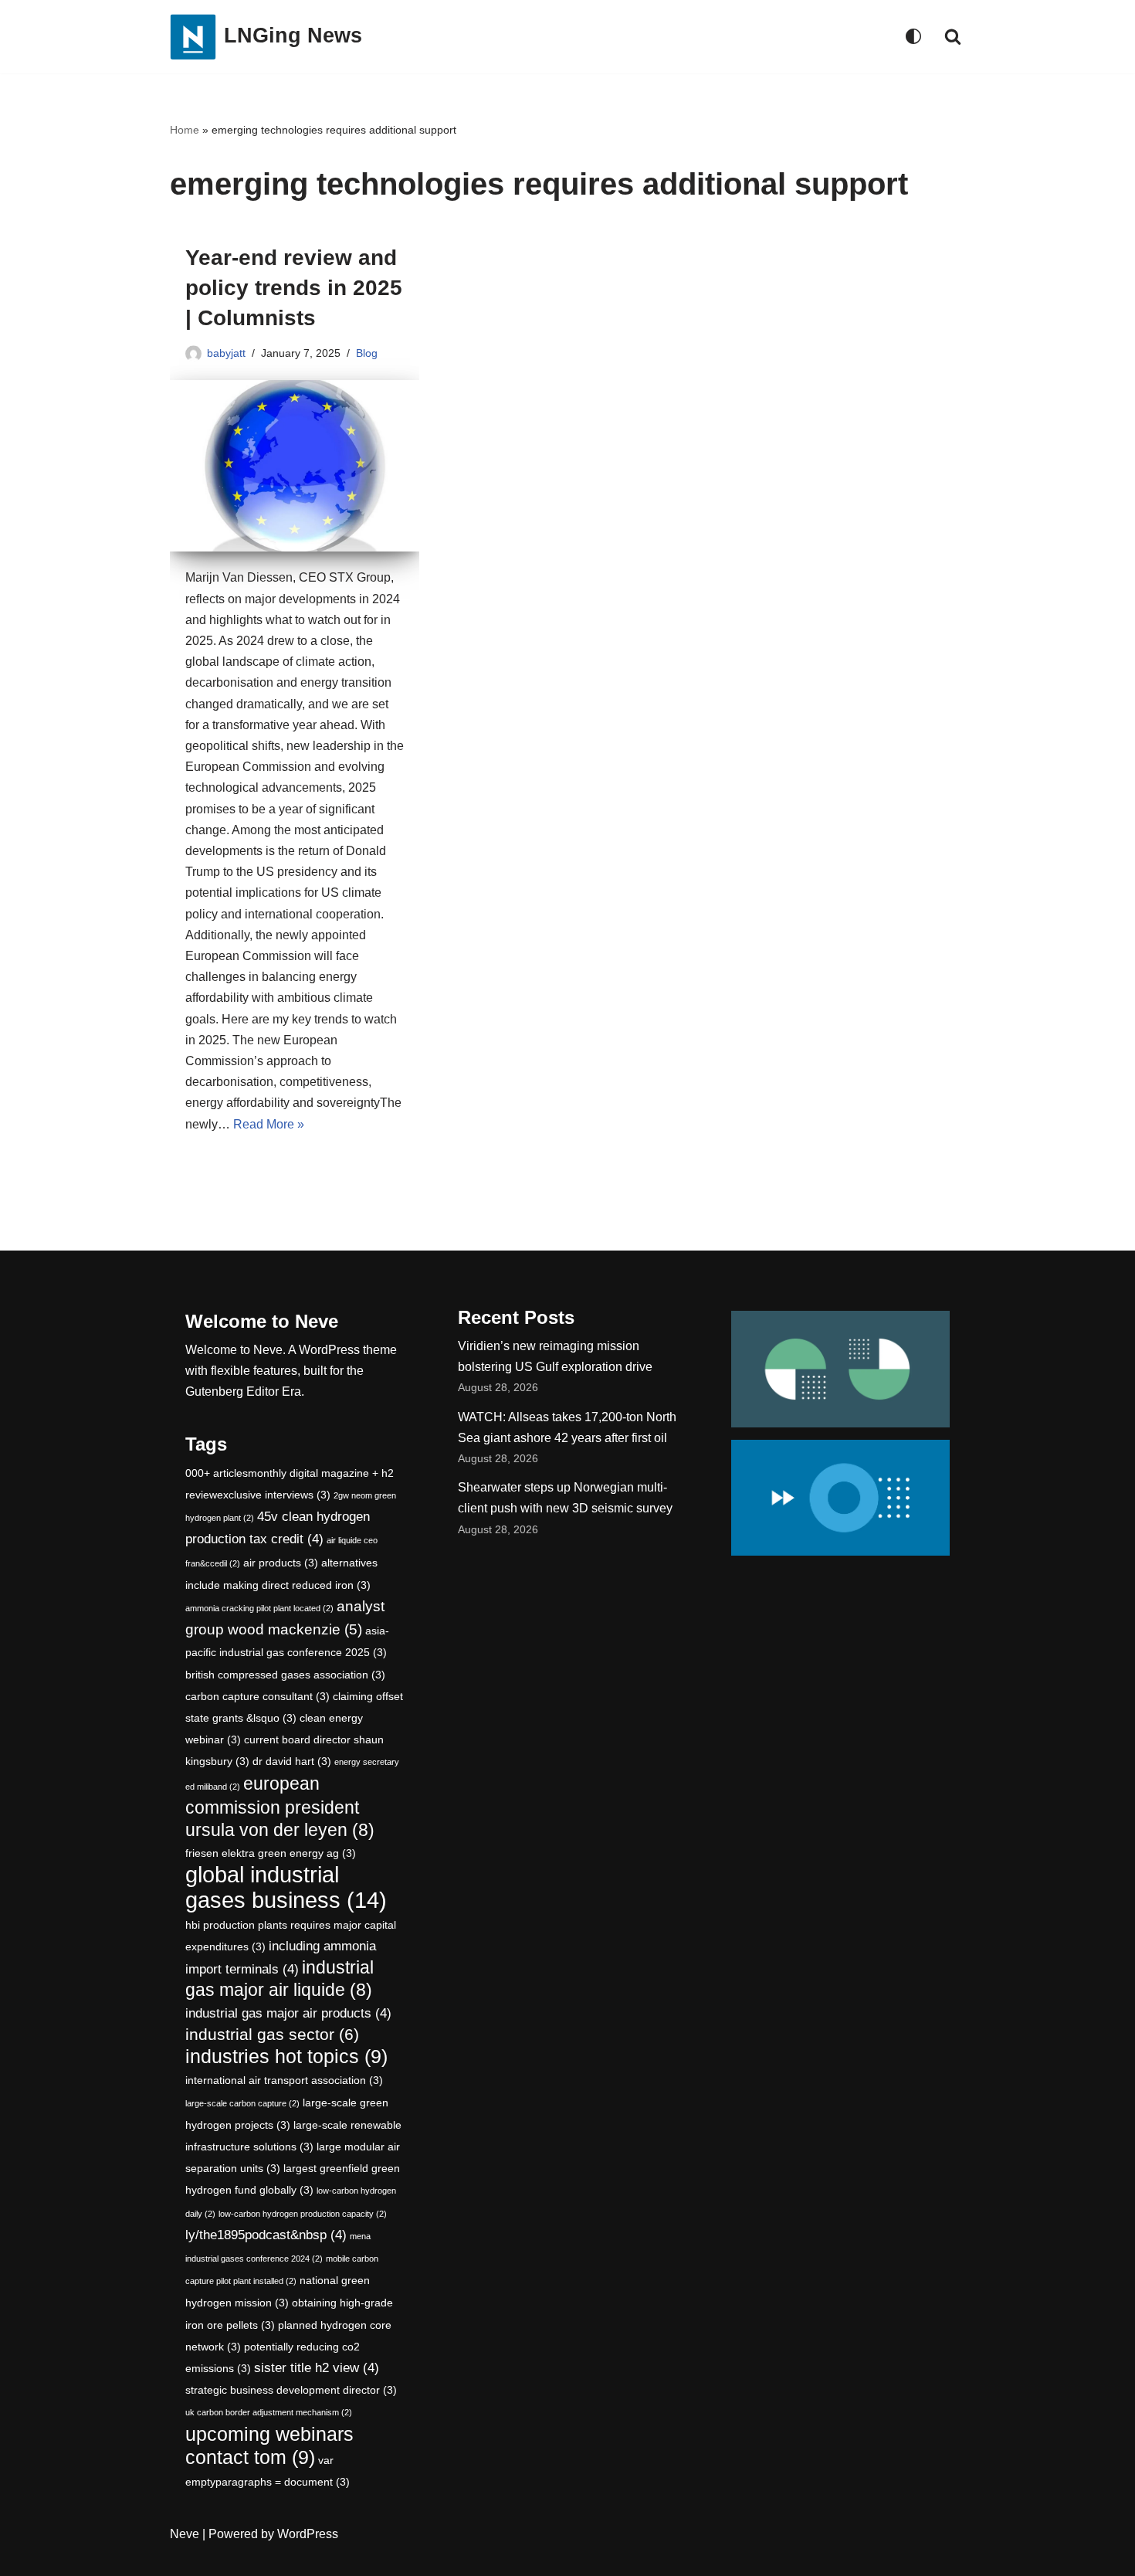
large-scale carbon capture (242, 2103)
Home (185, 130)
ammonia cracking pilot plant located (259, 1608)
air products (281, 1563)
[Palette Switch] (913, 36)
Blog (367, 353)
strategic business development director (291, 2390)
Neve (185, 2534)
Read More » (269, 1124)
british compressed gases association (285, 1675)
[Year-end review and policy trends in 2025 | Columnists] (295, 466)
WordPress (308, 2534)
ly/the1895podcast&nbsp (266, 2235)
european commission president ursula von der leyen (280, 1807)
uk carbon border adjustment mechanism (269, 2412)
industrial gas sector (272, 2034)
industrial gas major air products (288, 2013)
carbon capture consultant (257, 1696)
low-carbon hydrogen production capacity (303, 2214)
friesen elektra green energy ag (271, 1853)
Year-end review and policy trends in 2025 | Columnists (294, 288)
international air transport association (284, 2080)
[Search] (953, 36)
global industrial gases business (286, 1887)
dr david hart (292, 1761)
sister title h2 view (317, 2368)
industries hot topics (286, 2057)
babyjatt (226, 353)
